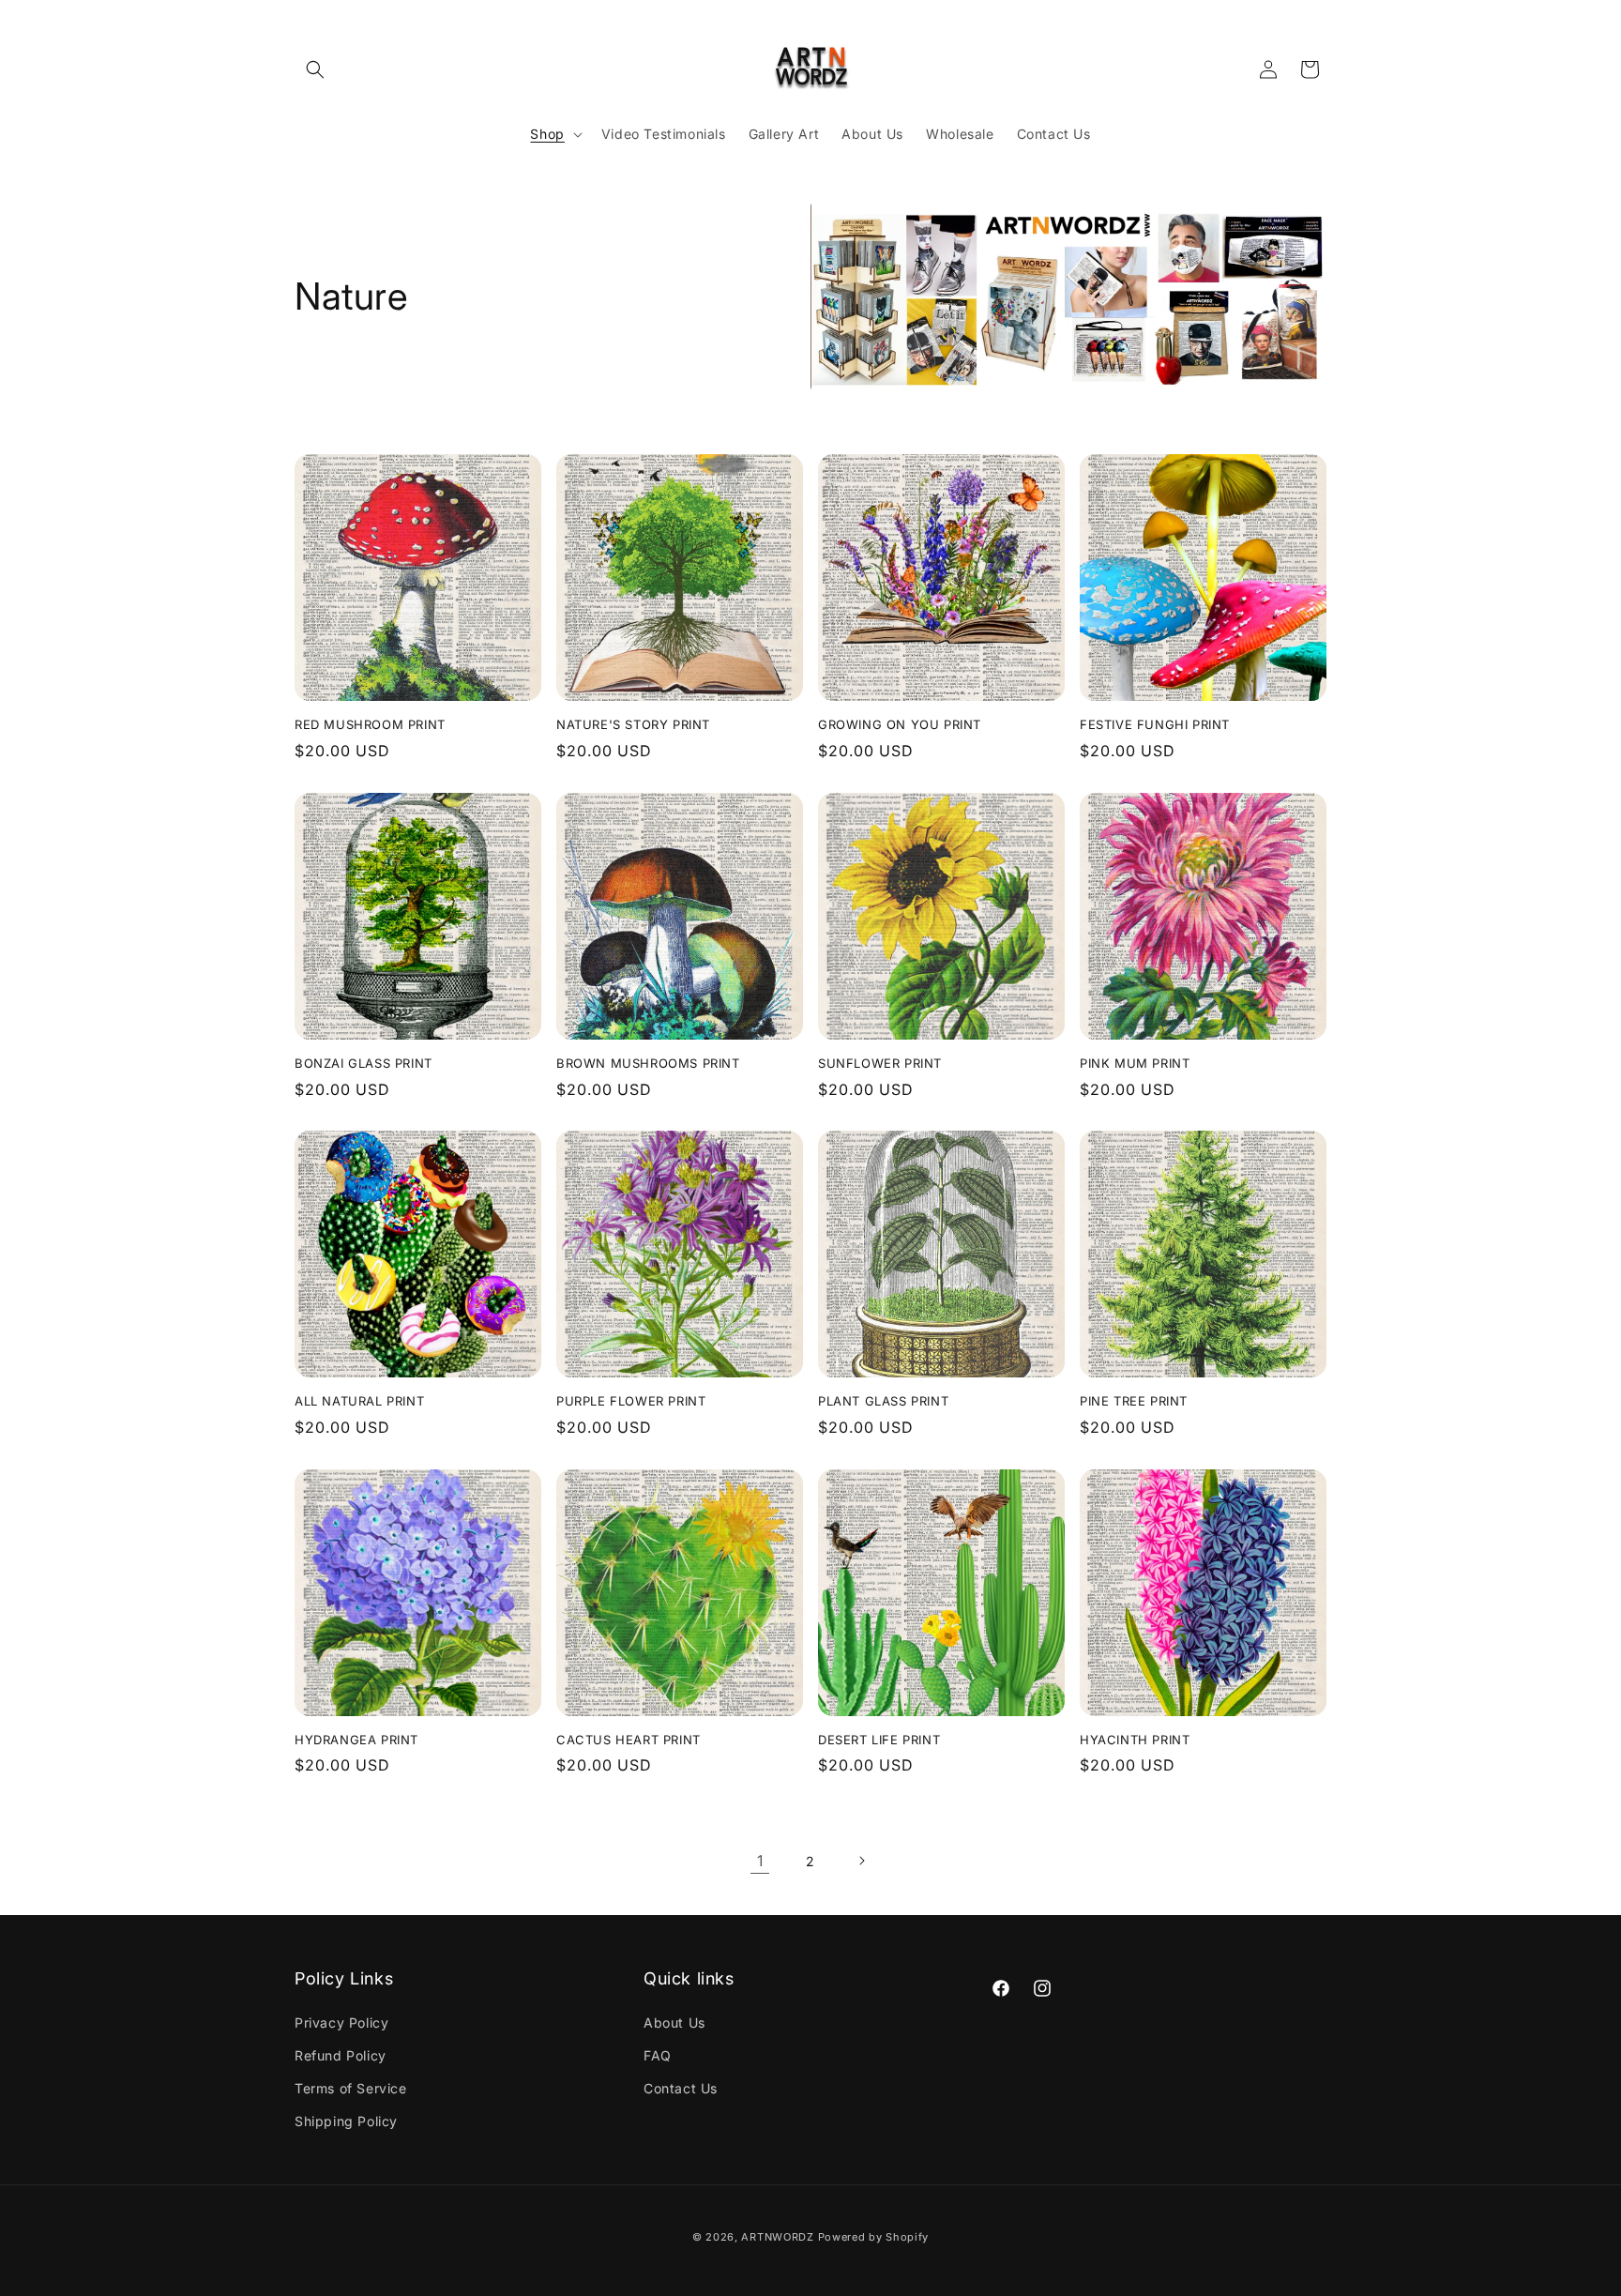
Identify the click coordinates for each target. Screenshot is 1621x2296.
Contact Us (681, 2088)
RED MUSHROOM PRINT (370, 724)
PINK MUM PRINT (1135, 1063)
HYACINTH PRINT (1135, 1740)
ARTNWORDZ (777, 2237)
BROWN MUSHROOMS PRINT (648, 1063)
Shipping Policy (346, 2121)
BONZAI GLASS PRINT (364, 1063)
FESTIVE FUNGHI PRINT (1155, 724)
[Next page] (861, 1861)
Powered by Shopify (874, 2237)
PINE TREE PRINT (1134, 1401)
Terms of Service (351, 2088)
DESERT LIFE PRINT (879, 1740)
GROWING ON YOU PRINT (900, 724)
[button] (315, 69)
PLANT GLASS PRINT (883, 1401)
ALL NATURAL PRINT (359, 1401)
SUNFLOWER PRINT (880, 1063)
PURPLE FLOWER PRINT (631, 1401)
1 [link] (760, 1861)
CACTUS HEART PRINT (629, 1740)
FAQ (658, 2055)
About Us (674, 2022)
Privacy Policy (341, 2022)
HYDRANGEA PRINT (356, 1740)
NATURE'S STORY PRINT (633, 724)
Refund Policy (341, 2055)
